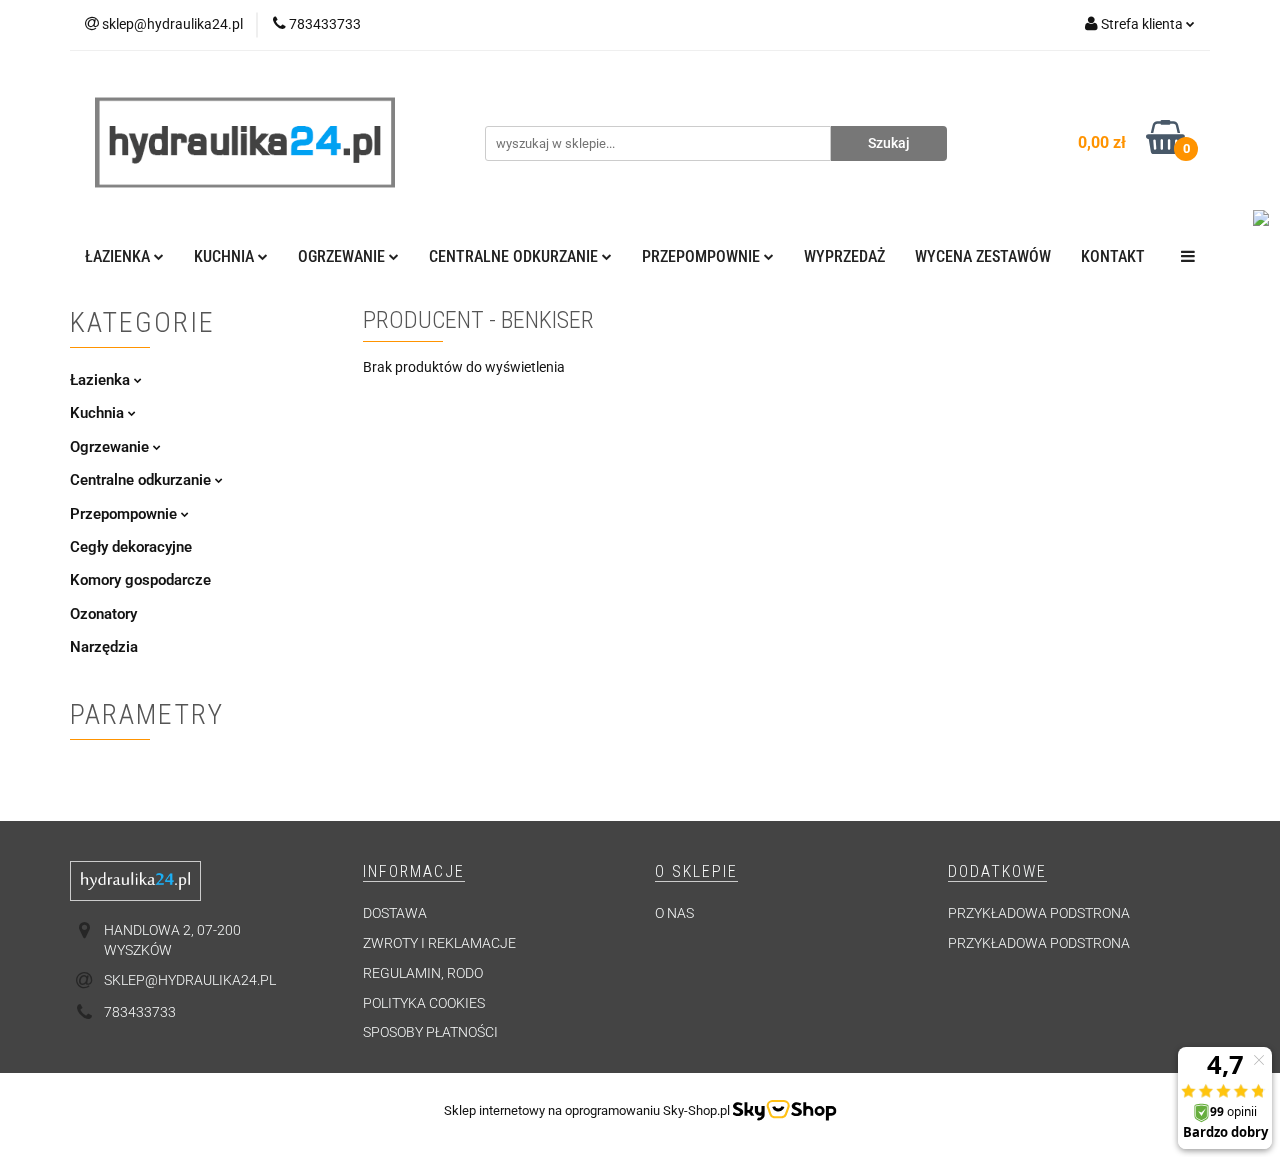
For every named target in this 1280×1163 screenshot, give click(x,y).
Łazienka (102, 380)
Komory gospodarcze (140, 580)
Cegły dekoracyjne (131, 547)
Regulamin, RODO (423, 973)
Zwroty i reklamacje (439, 943)
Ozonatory (103, 614)
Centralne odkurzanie (142, 480)
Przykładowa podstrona (1039, 913)
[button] (414, 872)
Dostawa (395, 913)
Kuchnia (99, 413)
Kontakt (1113, 256)
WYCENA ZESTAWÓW (983, 256)
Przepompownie (125, 514)
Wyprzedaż (844, 256)
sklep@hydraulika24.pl (190, 980)
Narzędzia (104, 647)
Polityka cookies (424, 1003)
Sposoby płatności (430, 1032)
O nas (674, 913)
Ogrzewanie (111, 447)
